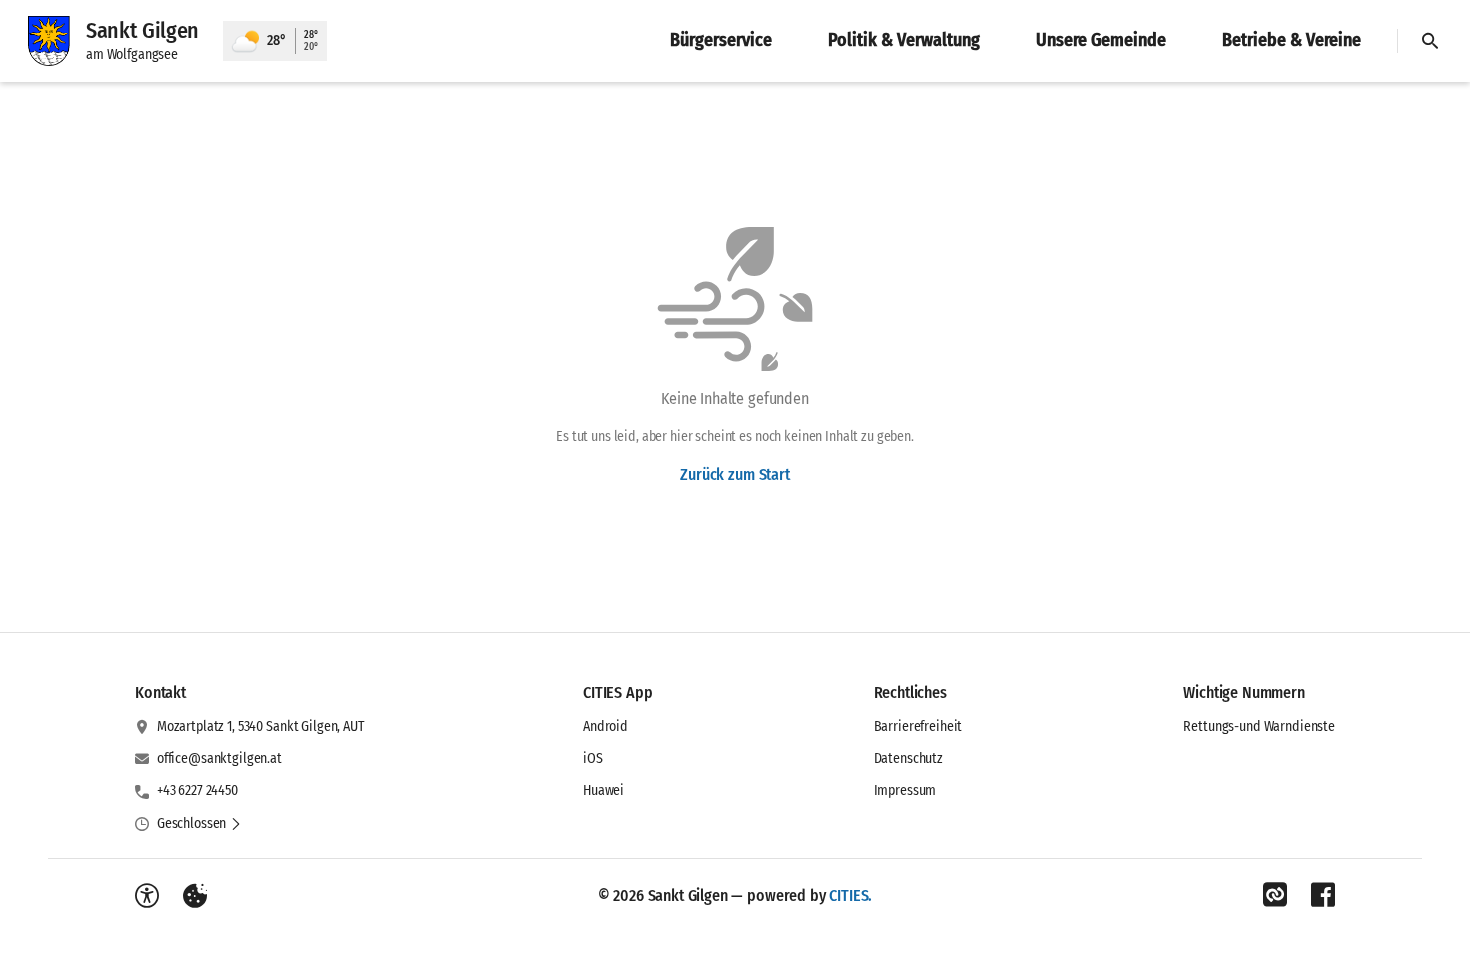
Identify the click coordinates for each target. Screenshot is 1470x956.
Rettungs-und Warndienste (1259, 726)
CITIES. (850, 895)
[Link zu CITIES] (1275, 895)
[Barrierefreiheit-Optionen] (147, 896)
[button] (199, 824)
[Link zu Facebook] (1323, 895)
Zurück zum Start (734, 474)
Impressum (905, 790)
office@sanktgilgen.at (219, 758)
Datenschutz (908, 758)
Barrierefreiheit (918, 726)
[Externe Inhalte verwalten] (195, 896)
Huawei (603, 790)
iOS (593, 758)
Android (605, 726)
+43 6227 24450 (197, 790)
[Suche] (1430, 41)
